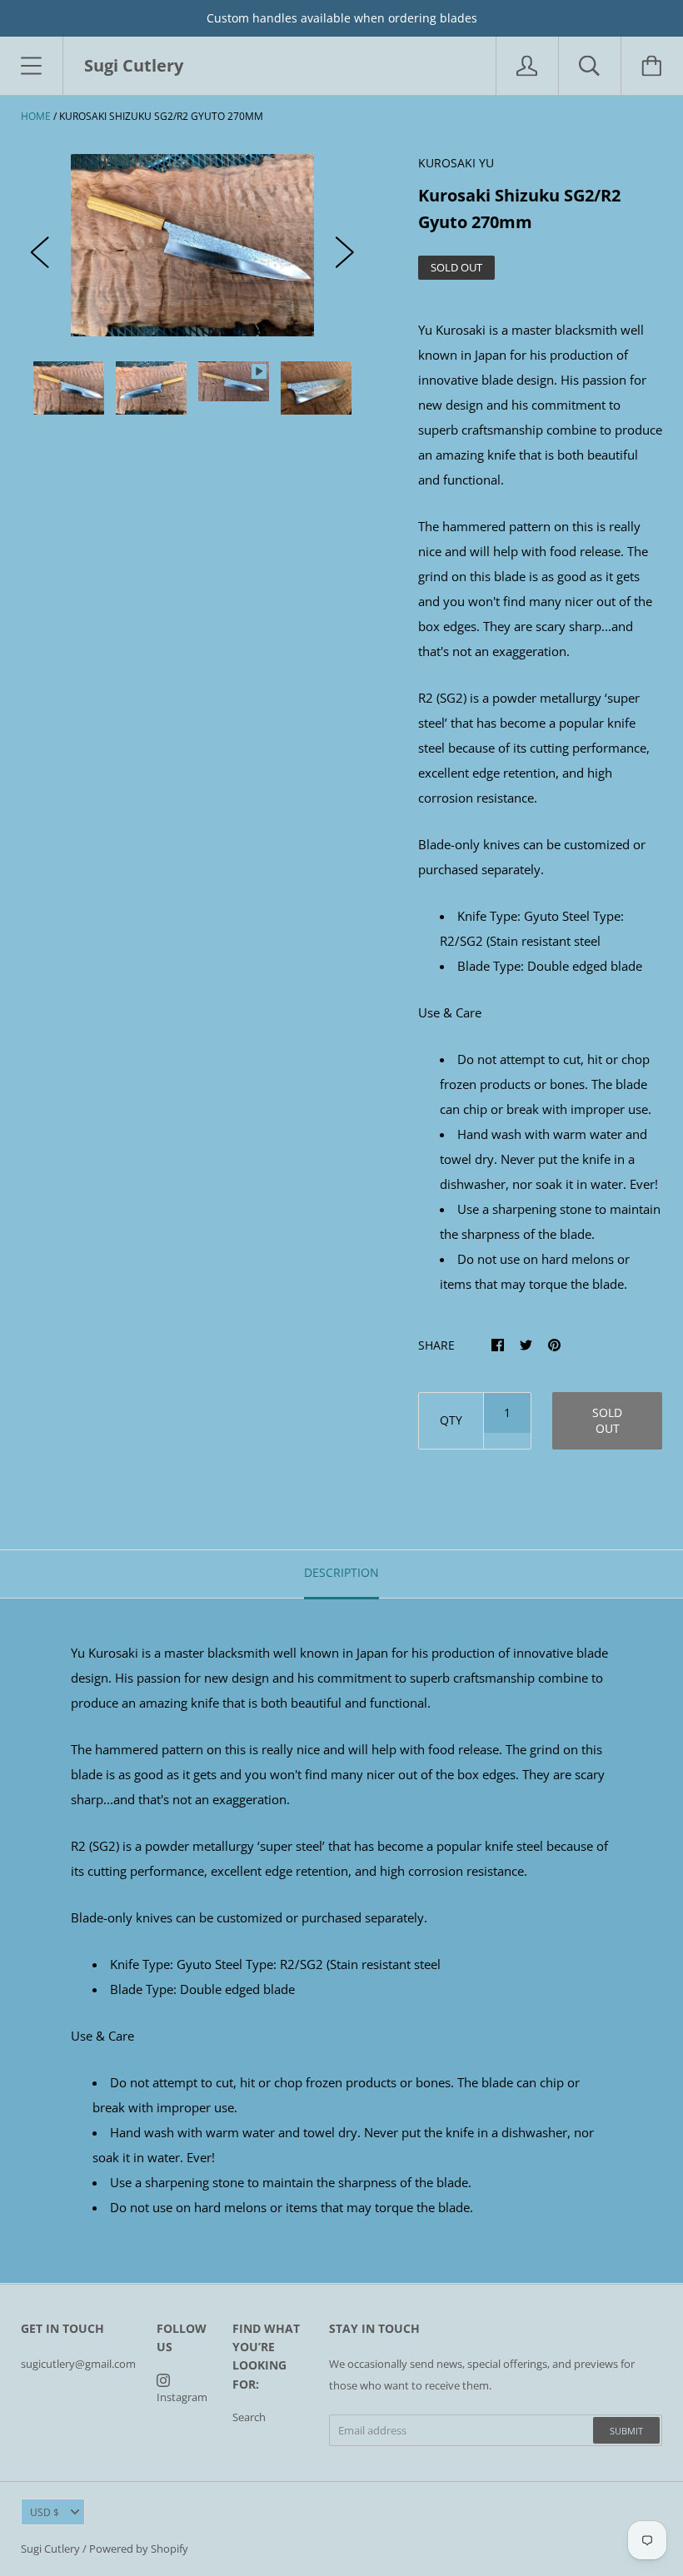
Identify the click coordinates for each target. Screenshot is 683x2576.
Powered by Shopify (139, 2549)
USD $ (45, 2512)
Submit (626, 2431)
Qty (451, 1420)
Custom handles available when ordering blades (342, 18)
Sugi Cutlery (50, 2549)
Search (249, 2417)
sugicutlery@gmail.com (78, 2364)
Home (36, 116)
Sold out (607, 1420)
